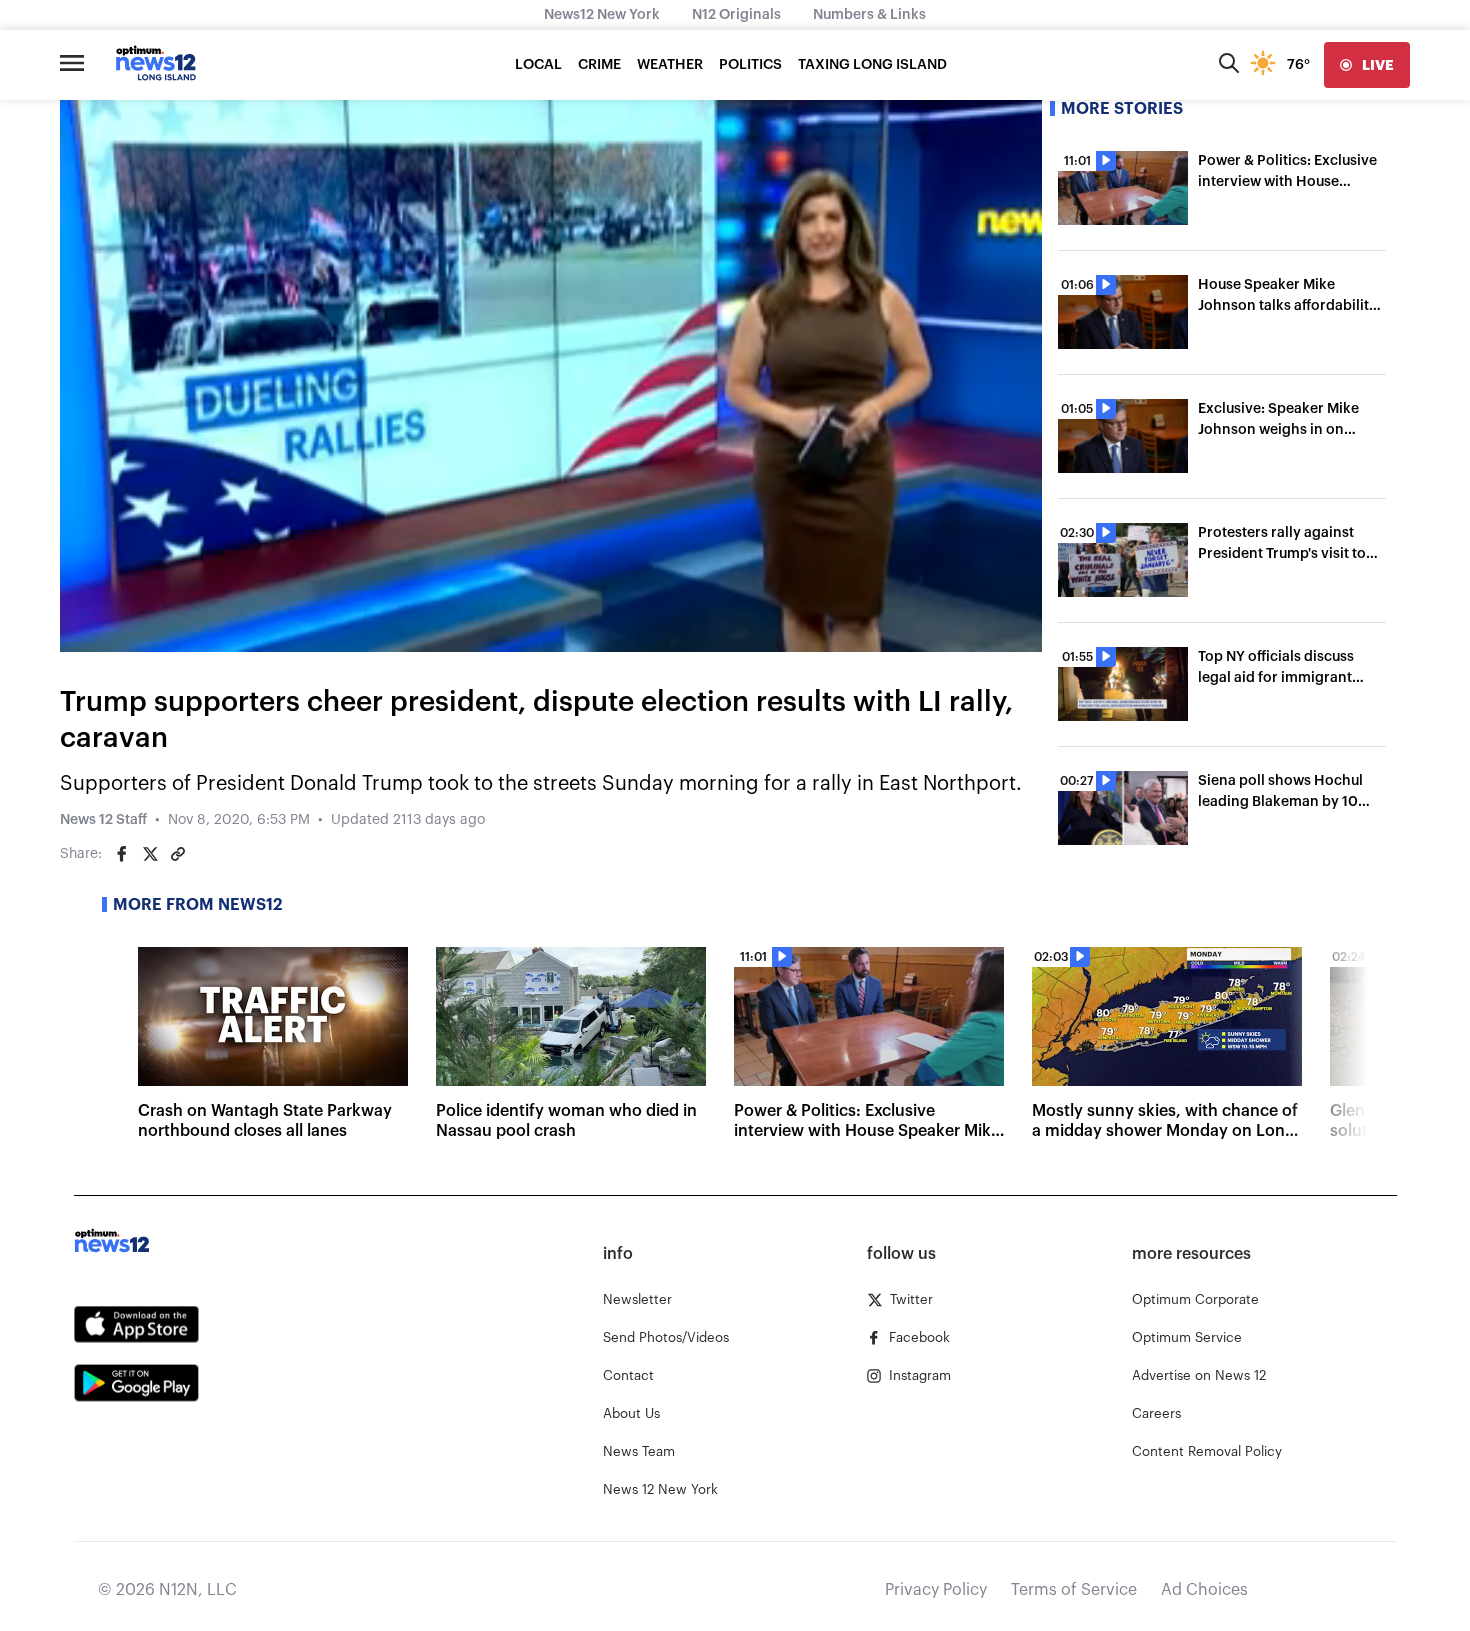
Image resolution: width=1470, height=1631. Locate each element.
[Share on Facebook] (122, 854)
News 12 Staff (103, 820)
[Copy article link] (178, 854)
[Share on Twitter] (150, 854)
